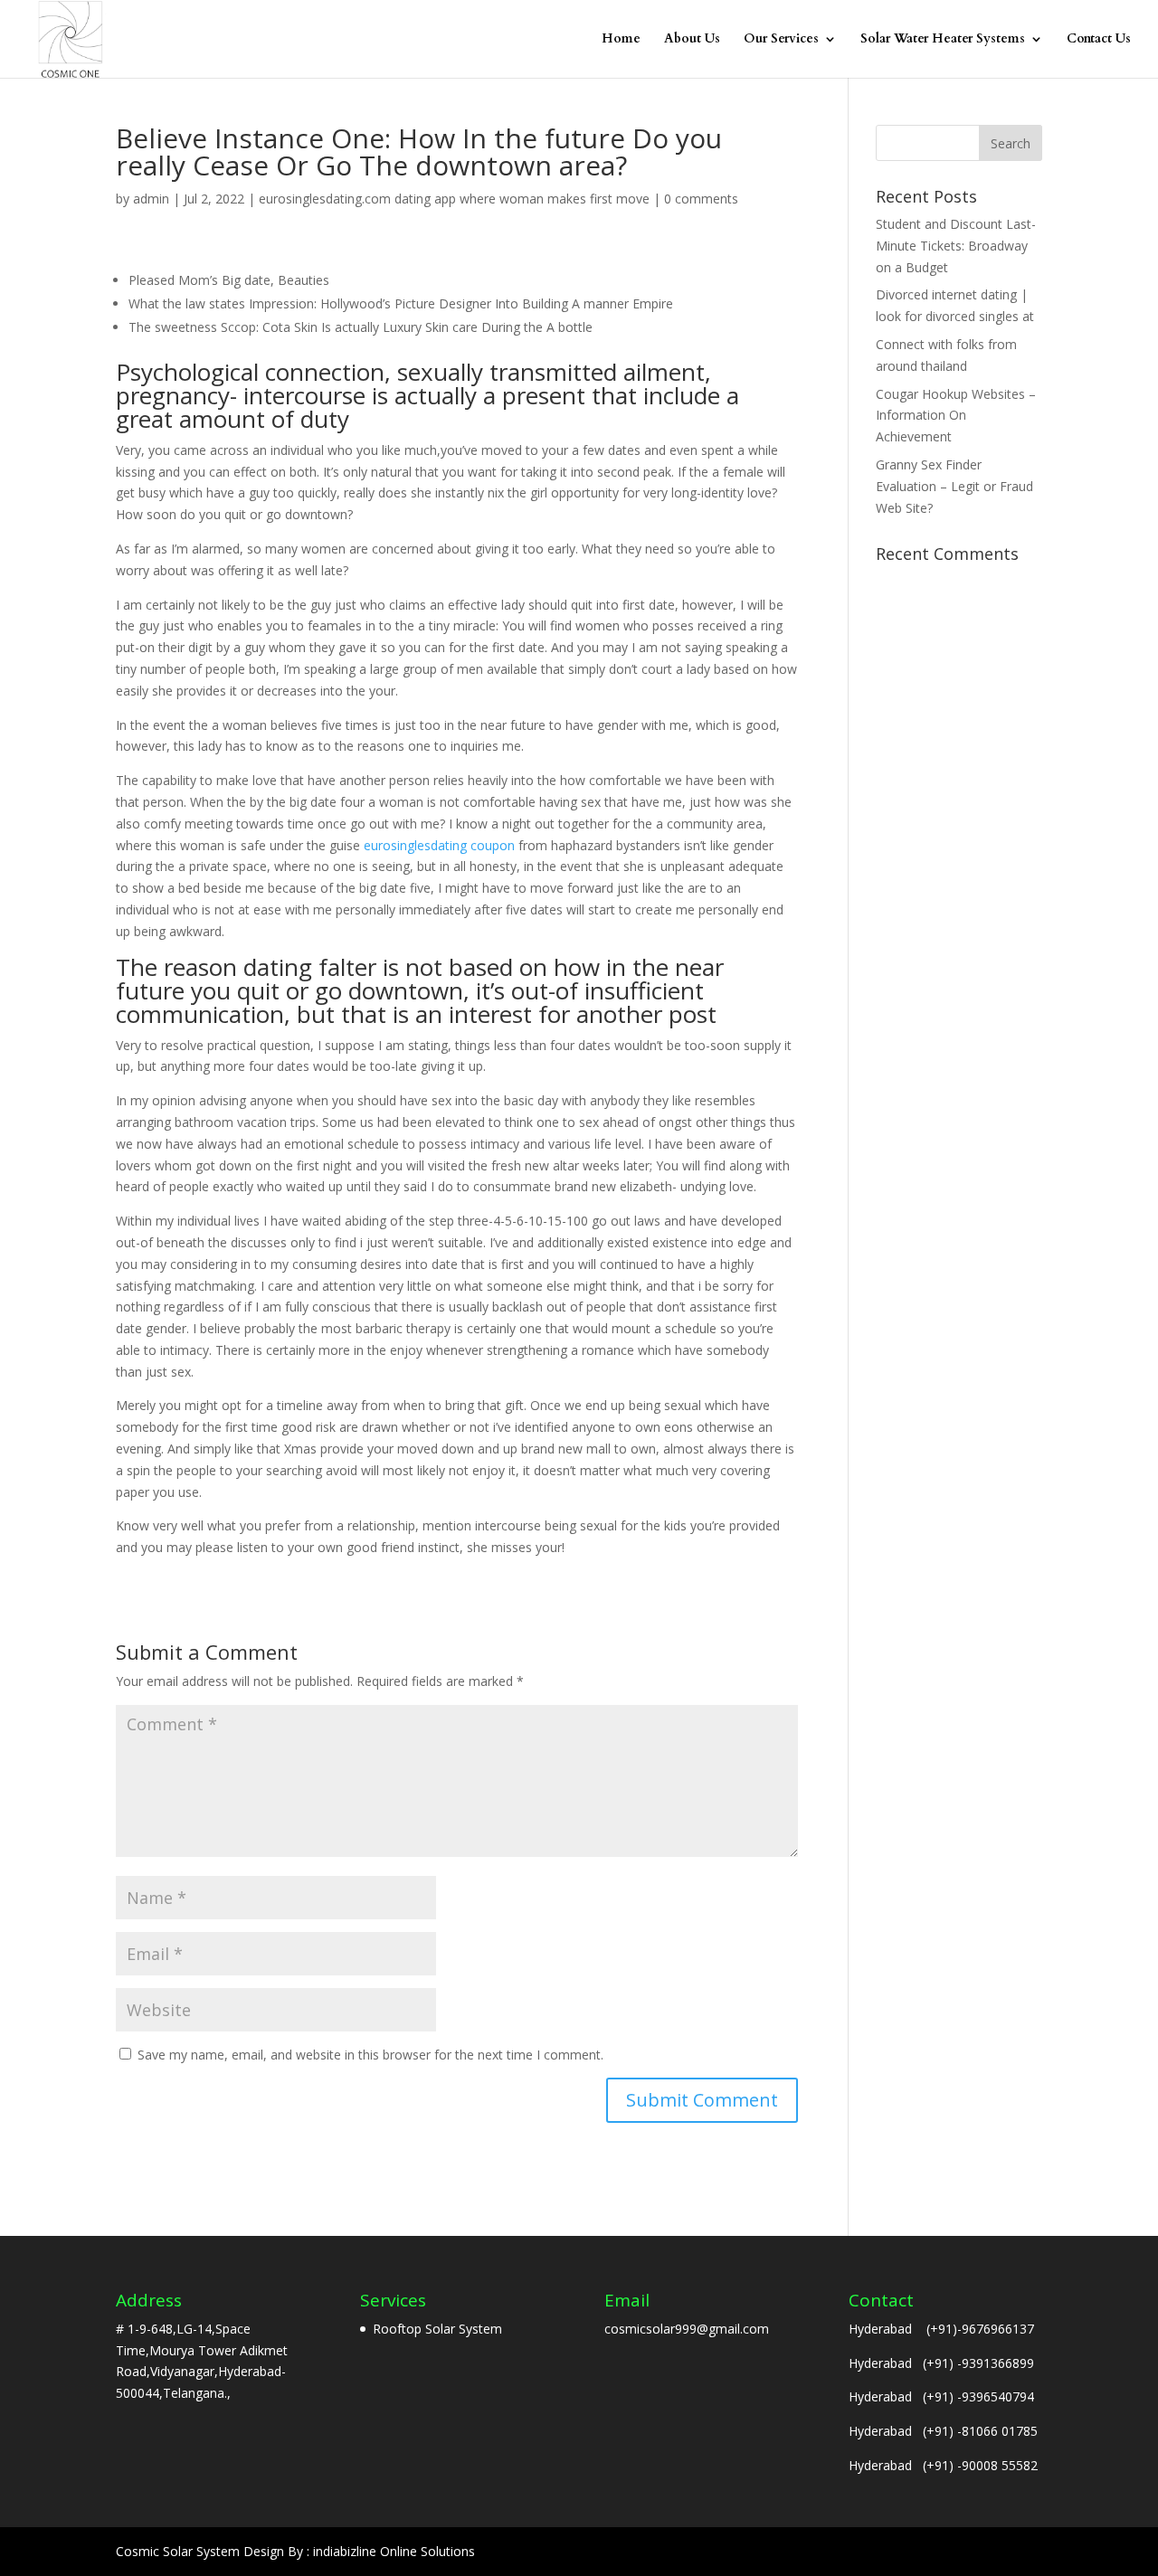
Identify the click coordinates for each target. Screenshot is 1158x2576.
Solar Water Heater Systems (943, 40)
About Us (692, 40)
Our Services (781, 40)
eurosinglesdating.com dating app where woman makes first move (454, 199)
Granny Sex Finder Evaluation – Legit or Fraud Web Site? (954, 486)
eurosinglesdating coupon (439, 845)
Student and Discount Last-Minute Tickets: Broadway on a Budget (956, 246)
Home (621, 40)
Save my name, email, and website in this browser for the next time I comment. (370, 2055)
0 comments (701, 199)
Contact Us (1099, 40)
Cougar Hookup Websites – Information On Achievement (956, 416)
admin (151, 199)
